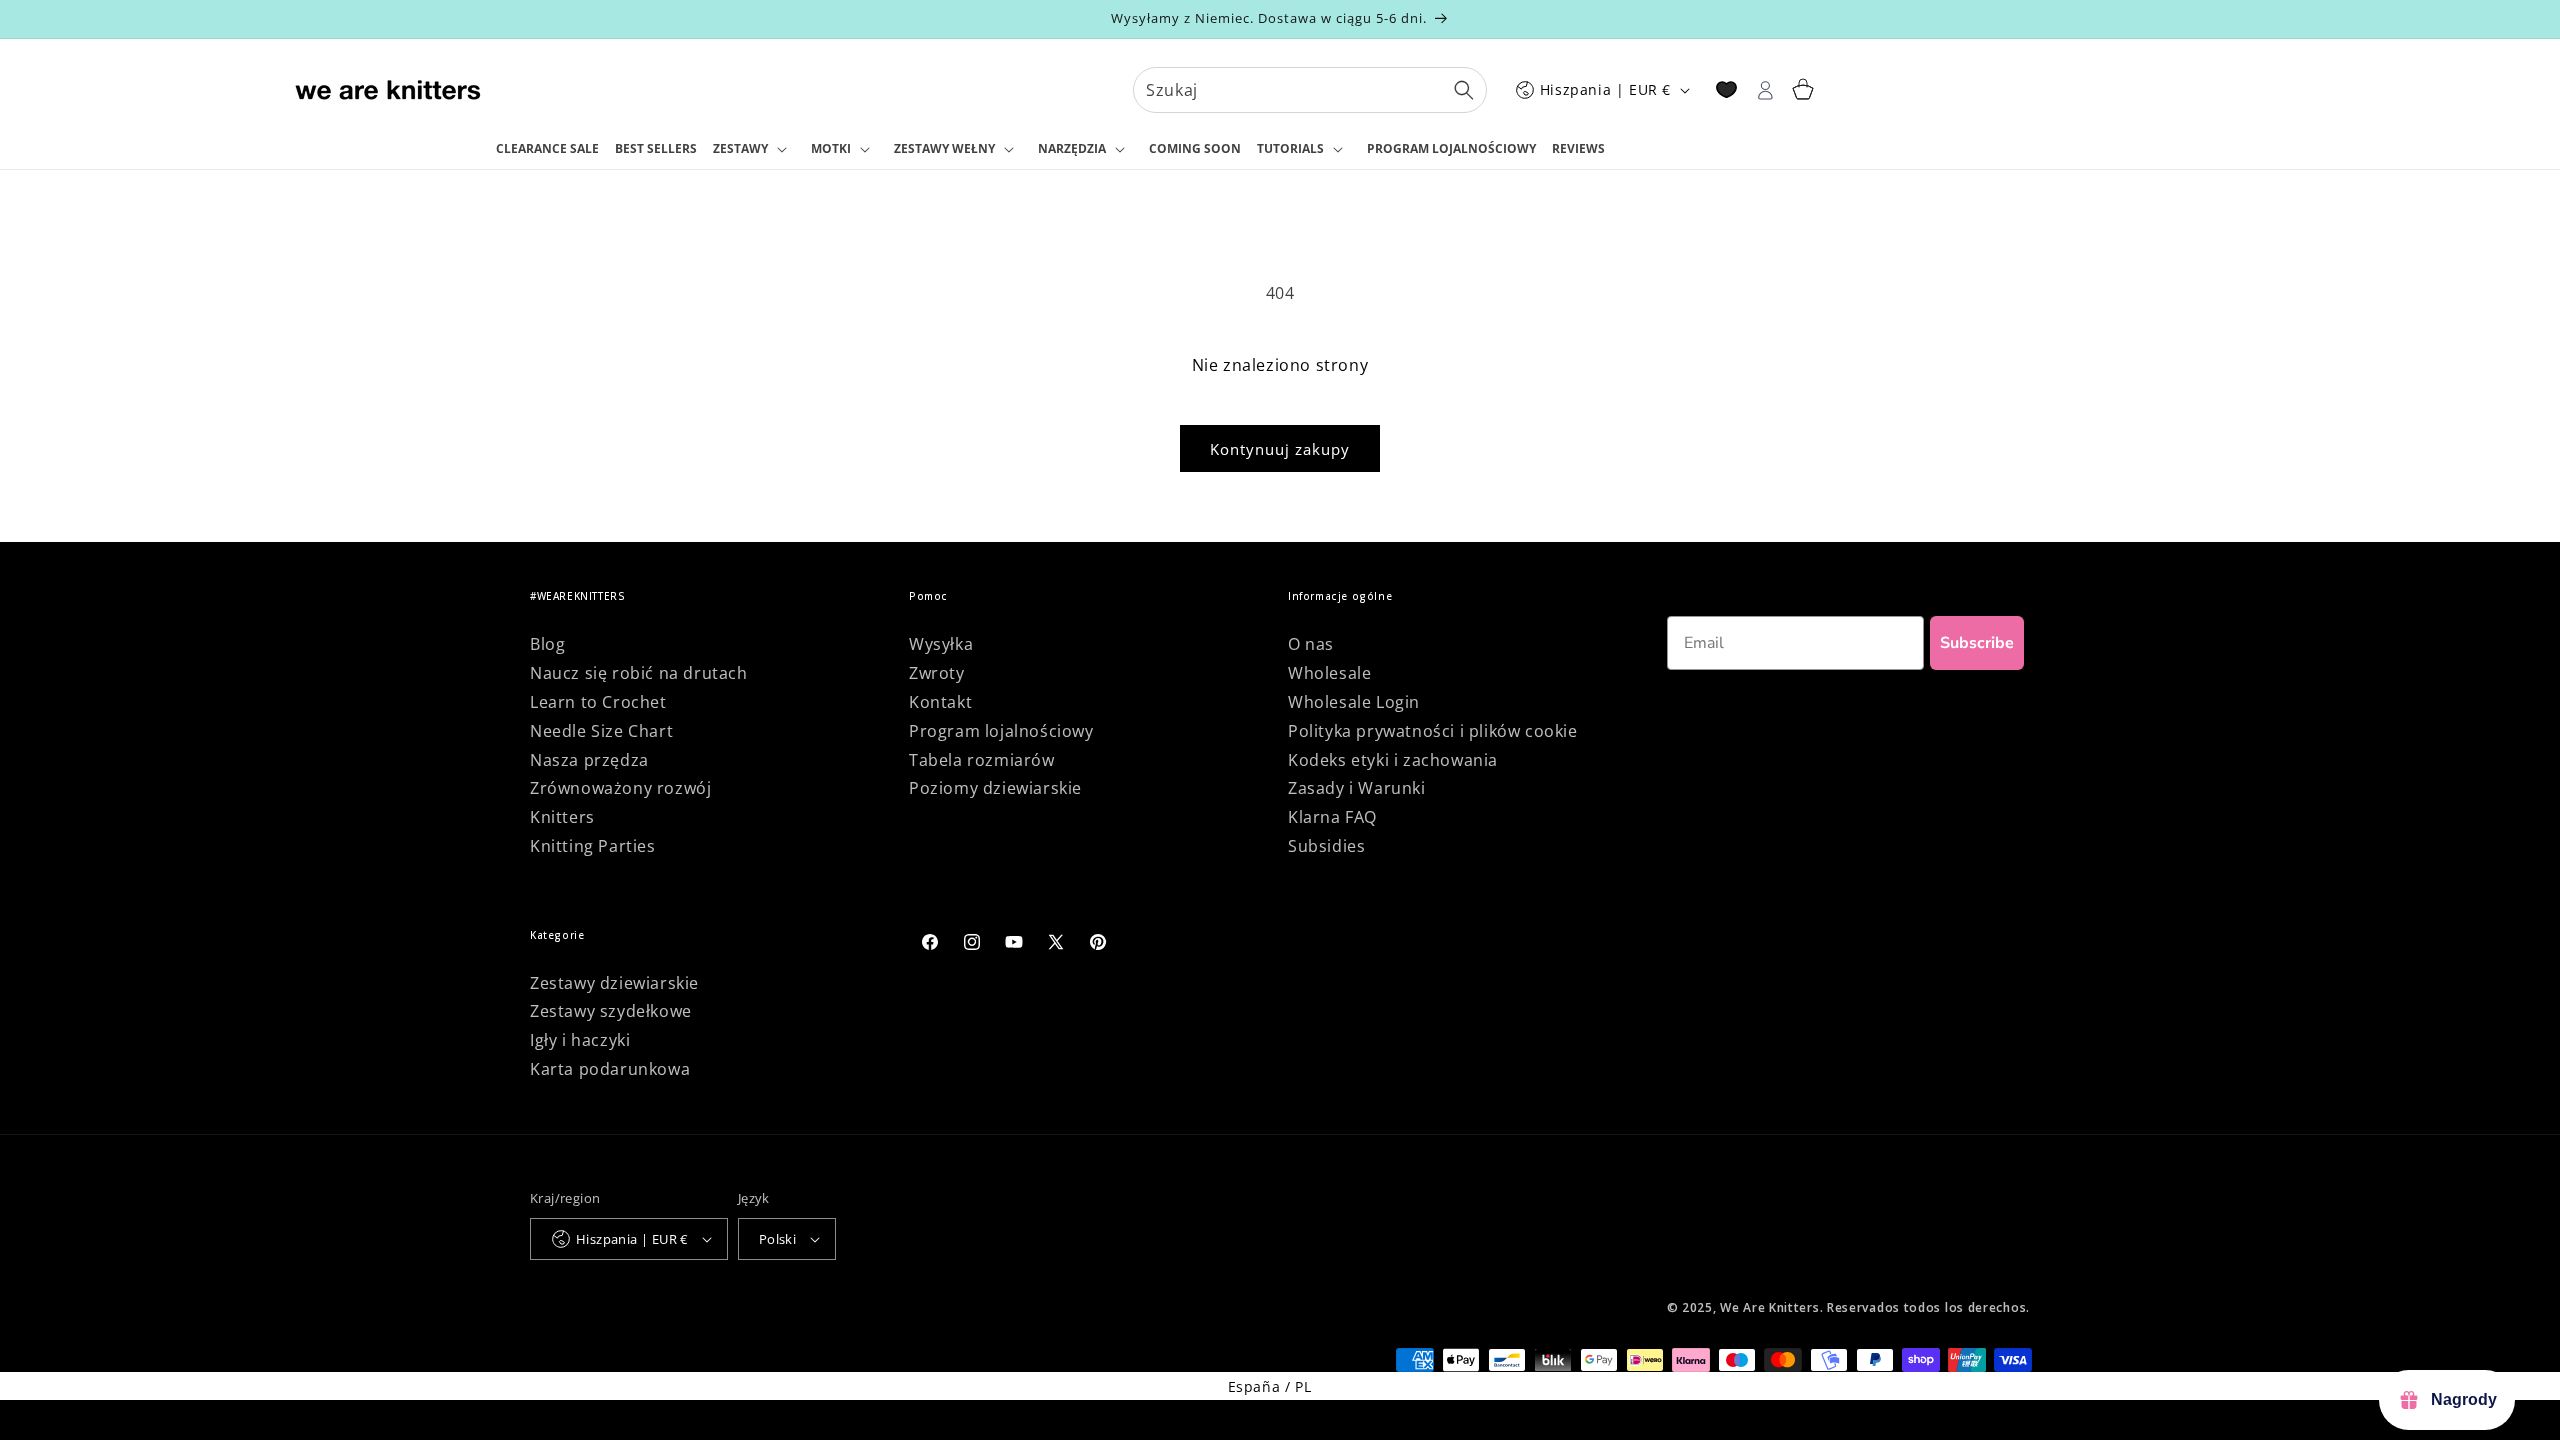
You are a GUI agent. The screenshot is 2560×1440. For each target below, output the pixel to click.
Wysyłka (941, 644)
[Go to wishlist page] (1726, 89)
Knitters (562, 817)
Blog (547, 644)
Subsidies (1326, 846)
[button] (754, 150)
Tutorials (1290, 148)
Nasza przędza (589, 760)
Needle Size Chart (601, 731)
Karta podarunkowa (610, 1069)
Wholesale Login (1354, 702)
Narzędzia (1072, 148)
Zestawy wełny (944, 148)
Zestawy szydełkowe (611, 1011)
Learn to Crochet (598, 702)
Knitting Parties (593, 846)
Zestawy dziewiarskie (614, 983)
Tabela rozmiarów (982, 760)
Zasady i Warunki (1357, 788)
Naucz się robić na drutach (639, 673)
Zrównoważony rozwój (620, 788)
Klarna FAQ (1332, 817)
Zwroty (937, 673)
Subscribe (1977, 643)
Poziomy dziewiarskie (995, 788)
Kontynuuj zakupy (1280, 449)
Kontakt (940, 702)
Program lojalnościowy (1001, 731)
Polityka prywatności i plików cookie (1433, 731)
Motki (831, 148)
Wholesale (1329, 673)
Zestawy (740, 148)
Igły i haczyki (580, 1040)
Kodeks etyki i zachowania (1393, 760)
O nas (1311, 644)
